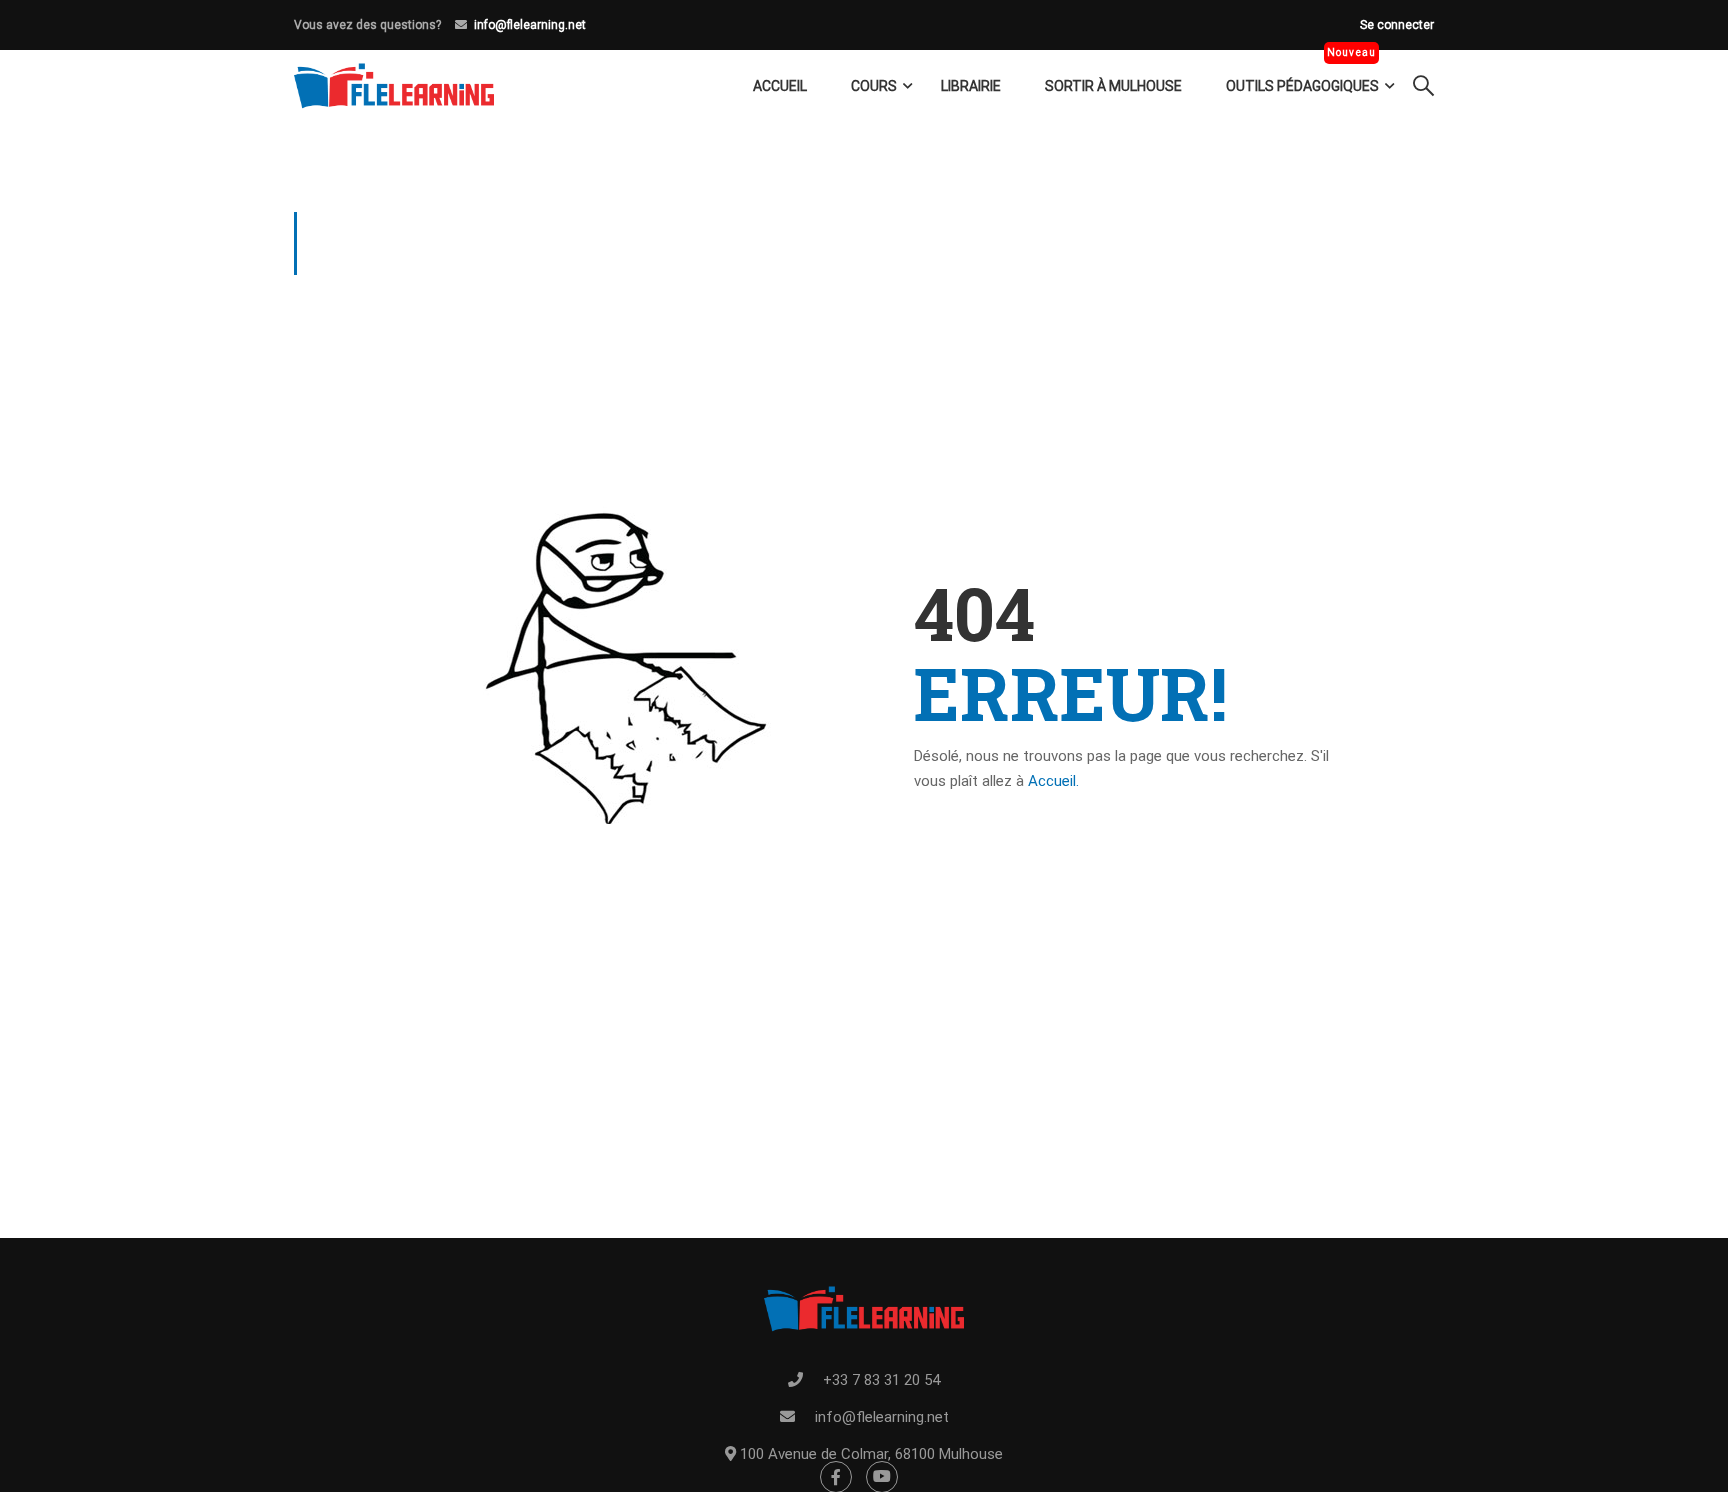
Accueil (780, 86)
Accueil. (1053, 781)
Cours (874, 86)
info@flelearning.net (530, 25)
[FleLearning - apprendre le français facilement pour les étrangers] (394, 86)
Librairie (971, 86)
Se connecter (1397, 25)
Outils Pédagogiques (1302, 86)
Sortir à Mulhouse (1113, 86)
